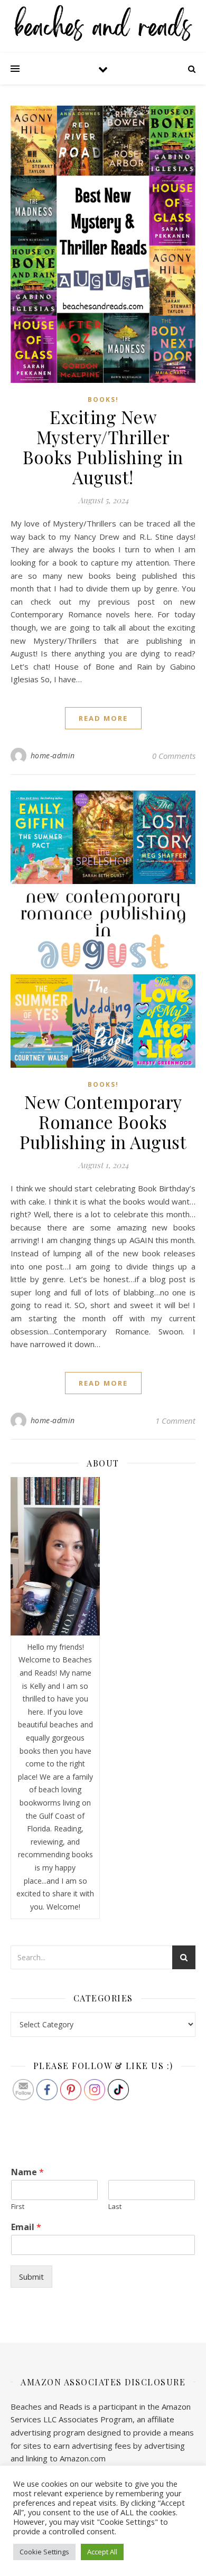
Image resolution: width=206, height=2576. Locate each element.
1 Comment (175, 1421)
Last (115, 2207)
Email (26, 2227)
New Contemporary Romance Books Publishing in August (103, 1122)
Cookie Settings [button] (44, 2552)
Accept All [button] (102, 2552)
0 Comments (174, 756)
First (18, 2207)
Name (27, 2172)
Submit (31, 2277)
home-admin (53, 755)
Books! (103, 399)
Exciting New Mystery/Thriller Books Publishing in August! (103, 447)
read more (103, 718)
